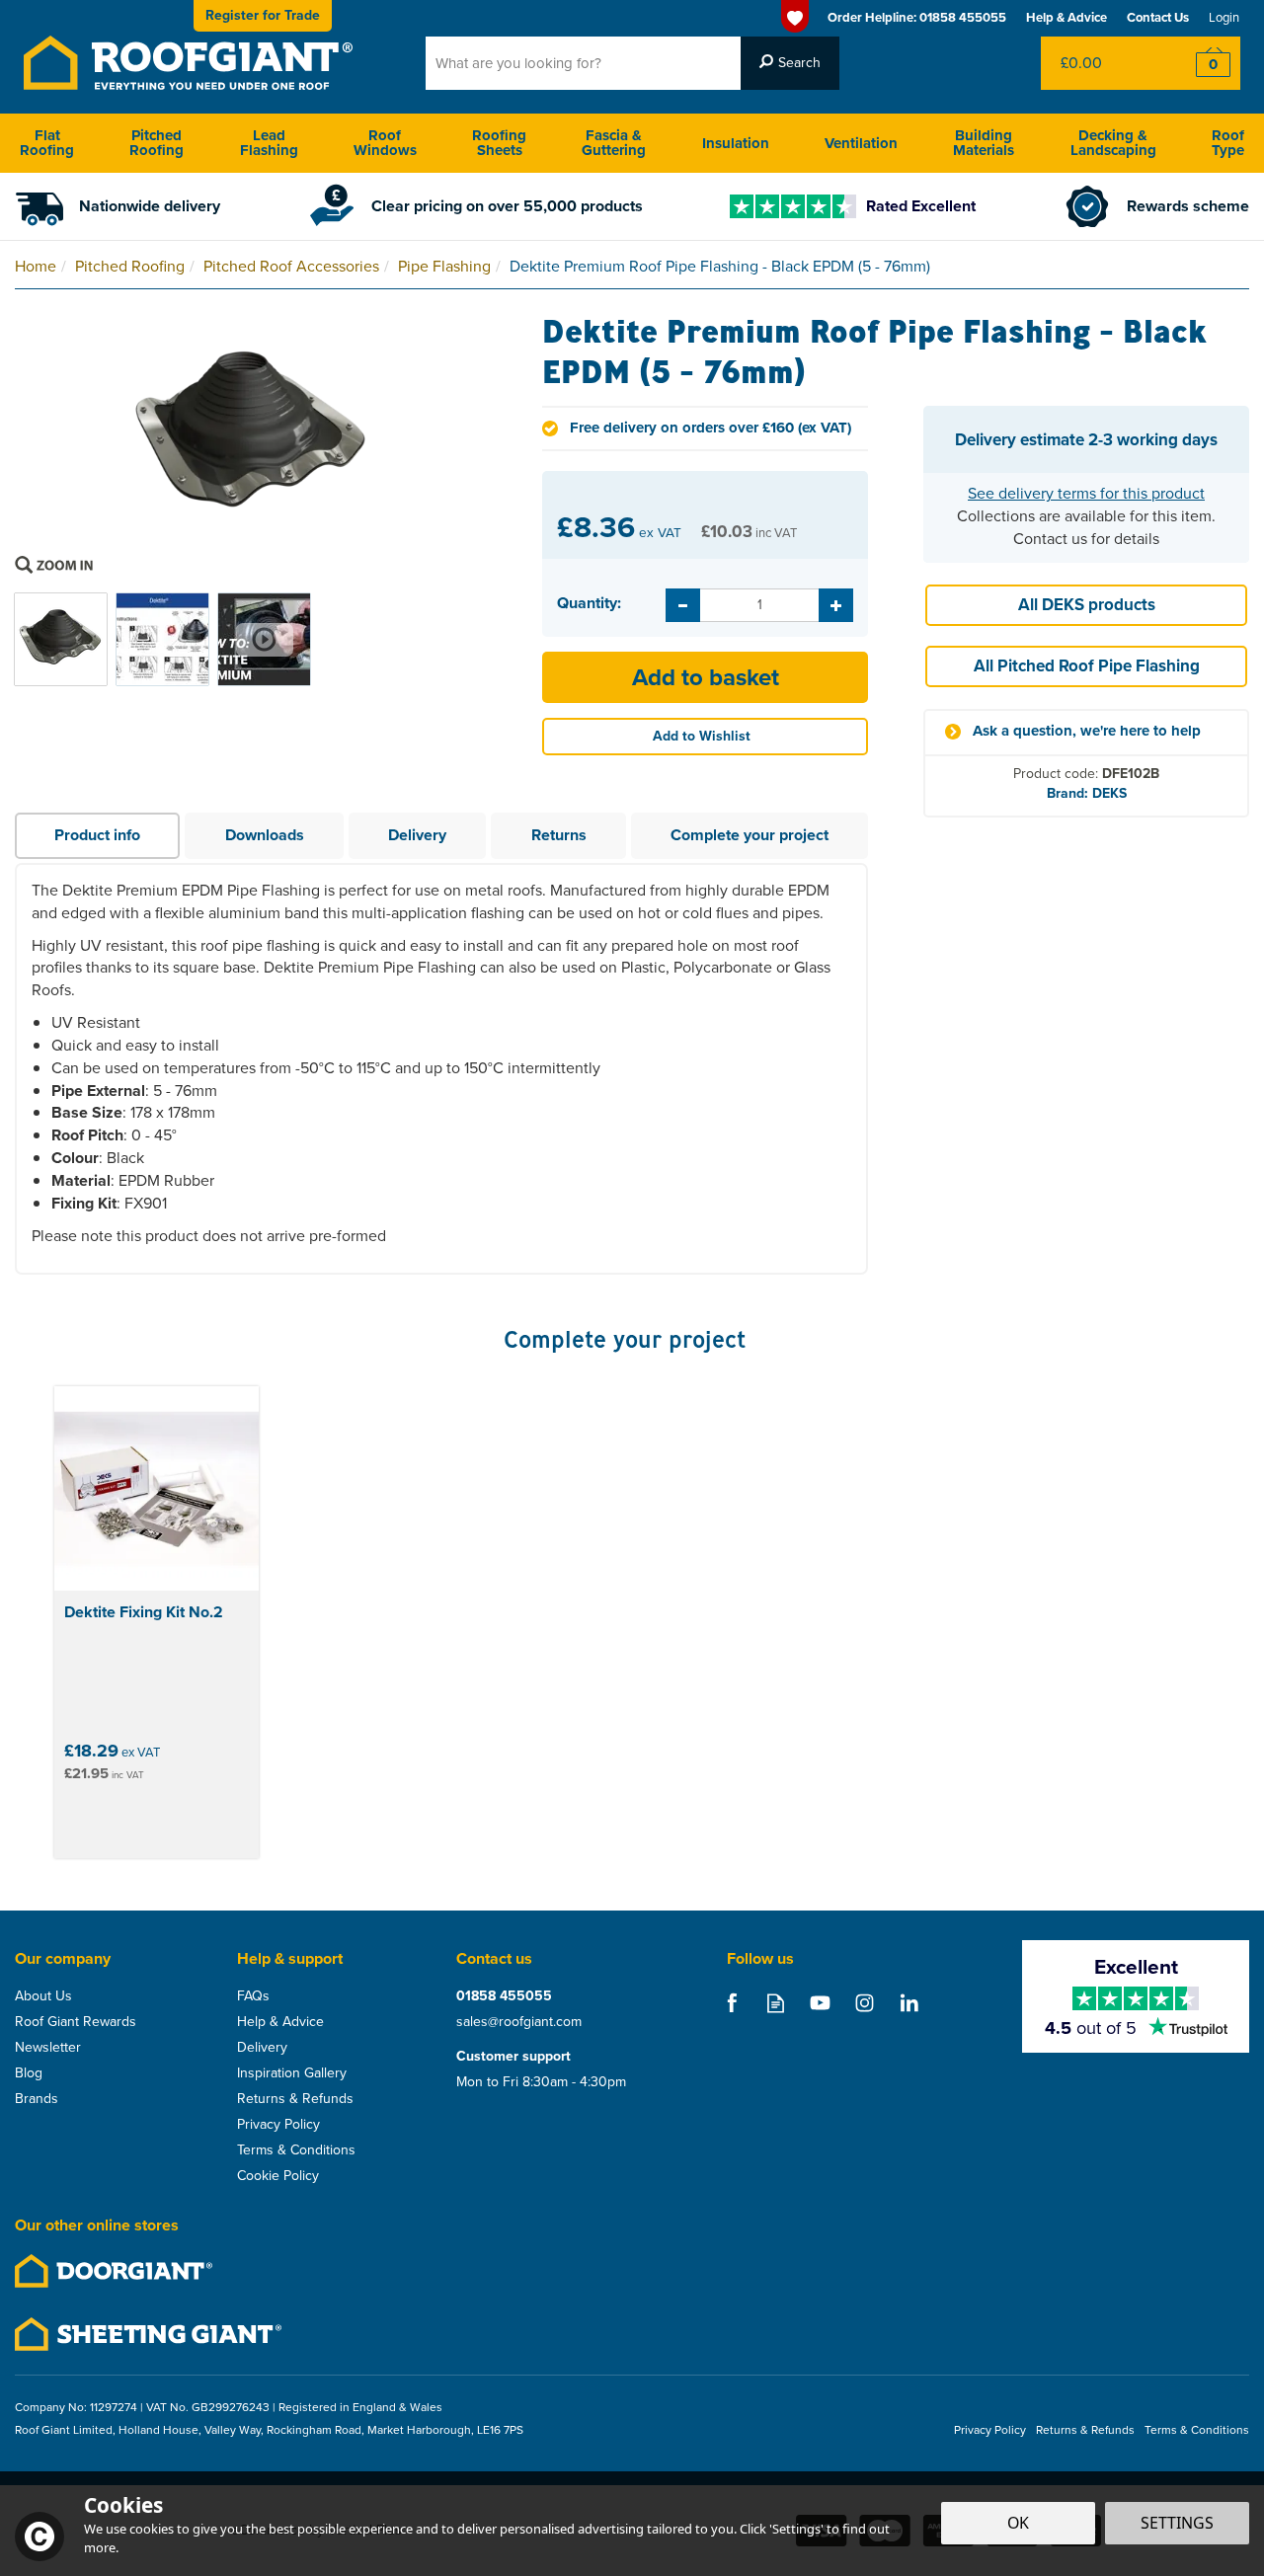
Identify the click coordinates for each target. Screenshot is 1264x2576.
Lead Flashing (269, 143)
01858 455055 (504, 1996)
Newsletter (48, 2048)
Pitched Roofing (157, 143)
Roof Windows (385, 143)
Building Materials (984, 143)
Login (1224, 17)
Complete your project (750, 835)
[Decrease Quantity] (683, 605)
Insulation (736, 143)
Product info (97, 835)
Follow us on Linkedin (909, 2003)
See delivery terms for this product (1086, 493)
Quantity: (589, 603)
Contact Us (1158, 17)
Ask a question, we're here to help (1087, 731)
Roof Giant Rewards (76, 2022)
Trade (263, 15)
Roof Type (1228, 143)
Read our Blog (776, 2003)
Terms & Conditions (296, 2150)
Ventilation (861, 143)
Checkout (1200, 63)
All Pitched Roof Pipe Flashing (1087, 666)
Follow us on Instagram (865, 2003)
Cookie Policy (278, 2176)
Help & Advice (280, 2022)
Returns (559, 835)
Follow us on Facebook (731, 2003)
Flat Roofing (47, 143)
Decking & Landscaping (1113, 143)
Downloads (265, 835)
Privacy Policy (278, 2125)
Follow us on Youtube (820, 2003)
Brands (37, 2099)
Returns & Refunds (295, 2099)
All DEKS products (1087, 605)
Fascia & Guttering (614, 143)
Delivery (417, 835)
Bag (1101, 63)
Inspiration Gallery (292, 2073)
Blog (29, 2073)
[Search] (790, 63)
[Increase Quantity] (836, 605)
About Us (43, 1996)
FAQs (253, 1996)
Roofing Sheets (499, 143)
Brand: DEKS (1087, 793)
